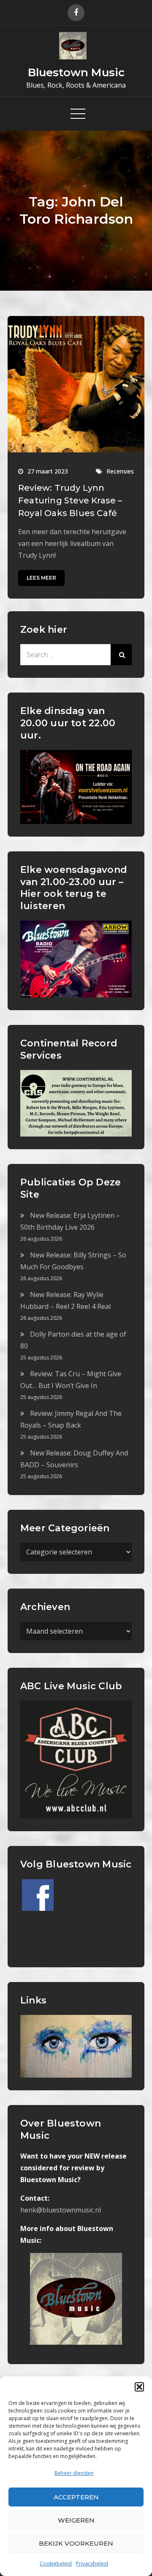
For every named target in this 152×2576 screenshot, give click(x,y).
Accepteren (76, 2497)
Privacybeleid (92, 2564)
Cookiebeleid (56, 2564)
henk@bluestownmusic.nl (61, 2210)
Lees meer (41, 578)
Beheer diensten (74, 2473)
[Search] (121, 655)
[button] (139, 2387)
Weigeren (76, 2520)
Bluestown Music (76, 72)
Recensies (120, 471)
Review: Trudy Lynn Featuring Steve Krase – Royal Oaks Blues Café (70, 500)
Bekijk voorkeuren (76, 2543)
